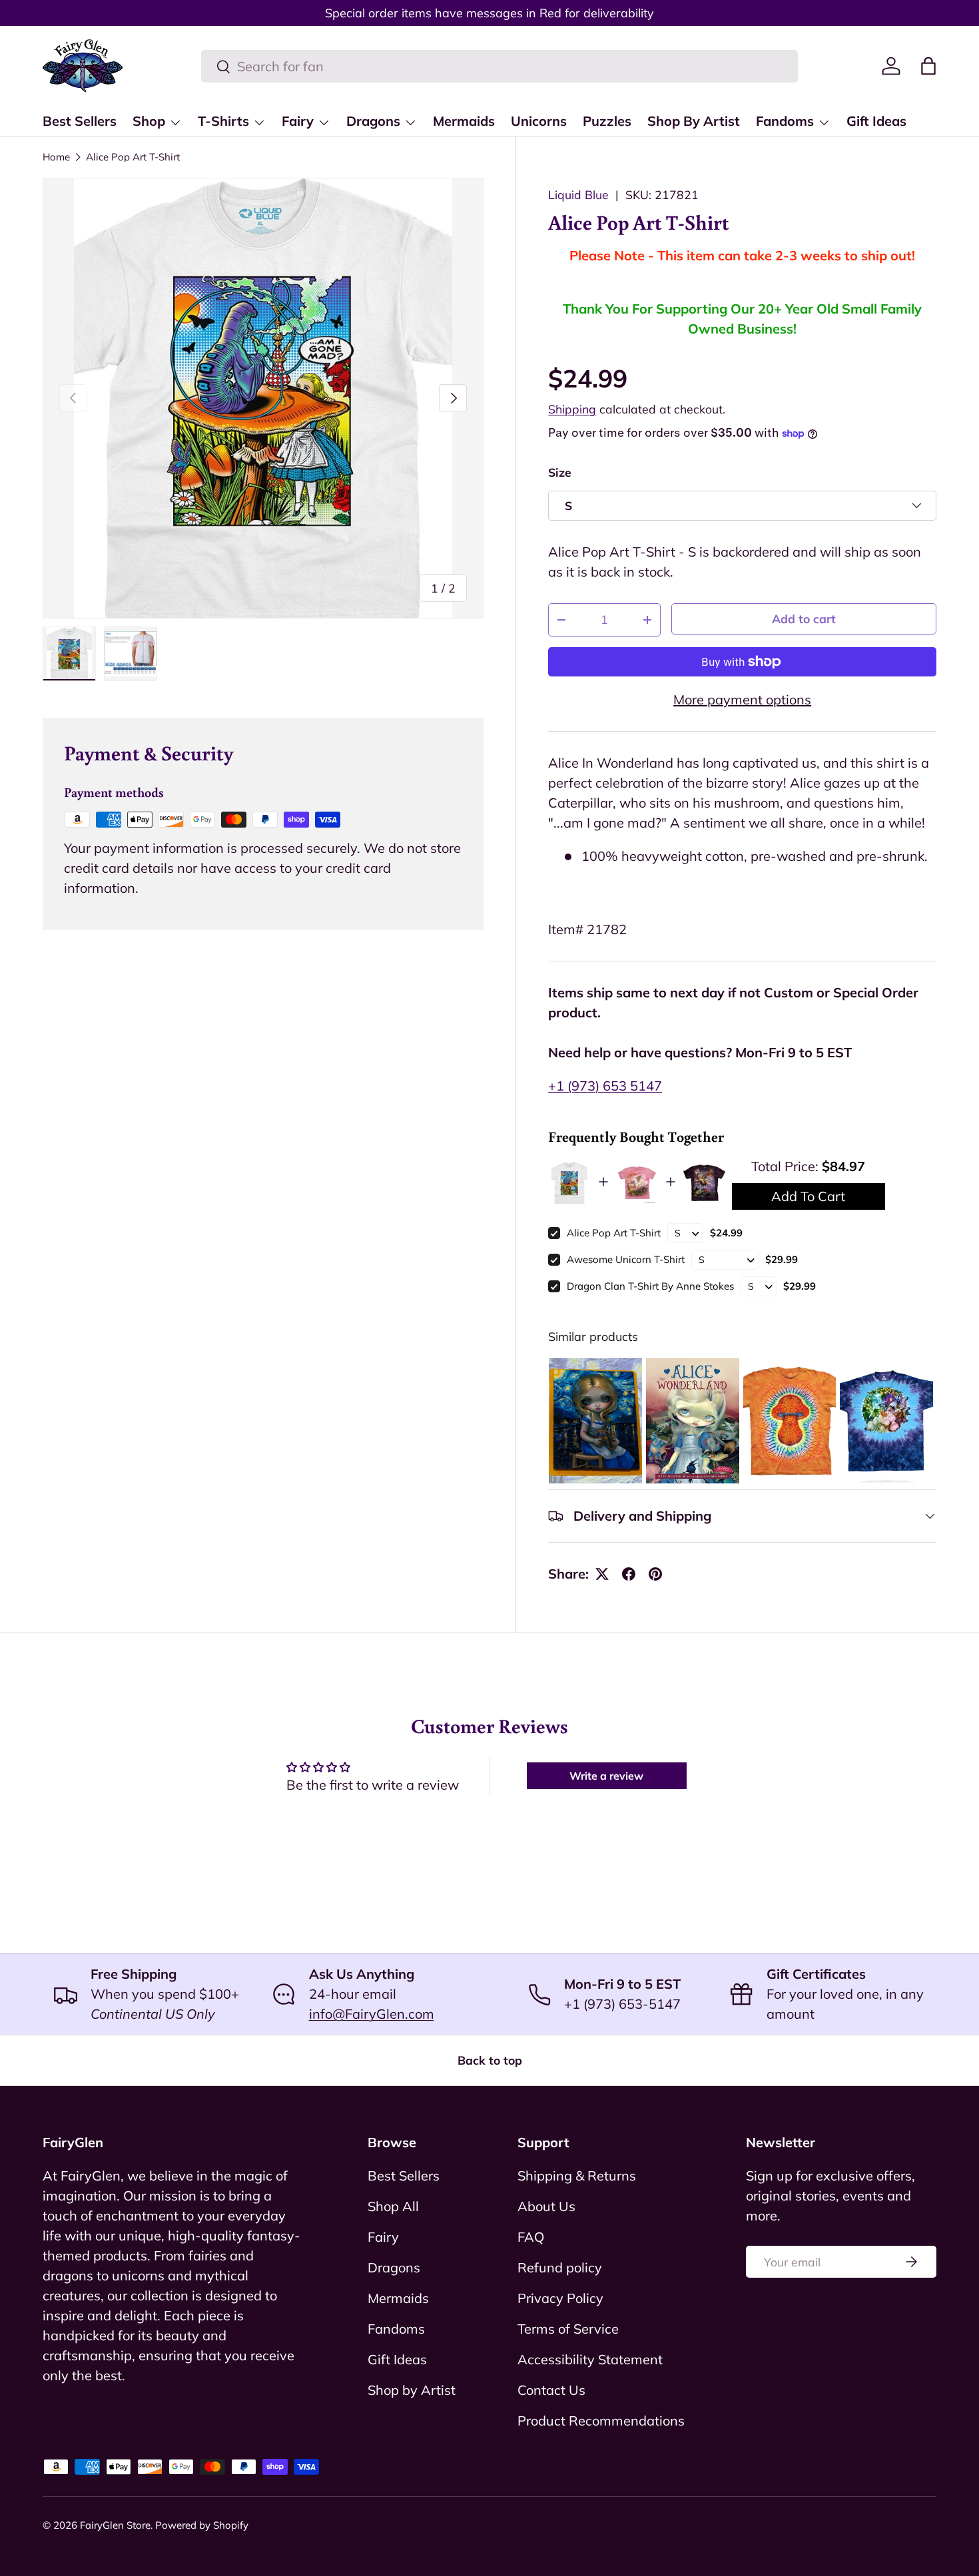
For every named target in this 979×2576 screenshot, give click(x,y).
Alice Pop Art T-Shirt (133, 157)
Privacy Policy (560, 2298)
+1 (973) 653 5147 (605, 1086)
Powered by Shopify (202, 2525)
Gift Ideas (876, 121)
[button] (928, 66)
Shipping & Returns (577, 2176)
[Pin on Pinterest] (655, 1574)
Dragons (373, 121)
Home (56, 157)
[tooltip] (595, 1421)
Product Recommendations (601, 2421)
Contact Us (551, 2390)
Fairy (298, 121)
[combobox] (499, 66)
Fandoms (785, 121)
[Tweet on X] (602, 1574)
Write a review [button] (606, 1776)
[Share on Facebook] (629, 1574)
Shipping (572, 409)
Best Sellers (80, 121)
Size (560, 472)
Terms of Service (568, 2329)
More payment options (742, 699)
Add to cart (804, 619)
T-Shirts (223, 121)
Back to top (490, 2060)
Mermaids (464, 121)
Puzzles (607, 121)
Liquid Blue (578, 194)
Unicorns (539, 121)
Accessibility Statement (590, 2359)
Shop (149, 121)
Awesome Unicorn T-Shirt (626, 1259)
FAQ (531, 2237)
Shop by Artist (412, 2390)
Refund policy (560, 2267)
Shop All (393, 2206)
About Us (546, 2206)
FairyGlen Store (115, 2525)
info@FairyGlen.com (372, 2014)
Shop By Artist (694, 121)
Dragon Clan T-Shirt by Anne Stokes (650, 1286)
